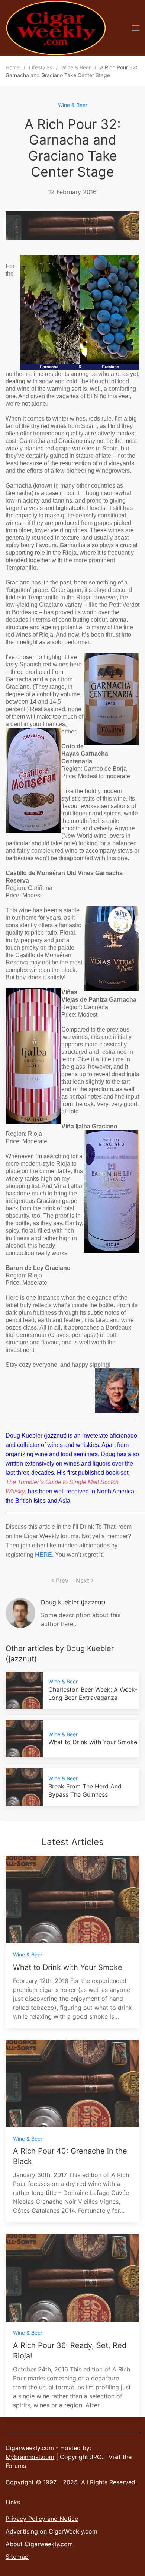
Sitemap (17, 2557)
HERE (43, 1555)
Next (83, 1581)
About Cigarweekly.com (39, 2544)
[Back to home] (56, 28)
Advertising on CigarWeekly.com (51, 2531)
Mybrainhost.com (30, 2457)
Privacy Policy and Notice (42, 2519)
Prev (62, 1581)
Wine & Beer (73, 105)
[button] (136, 28)
